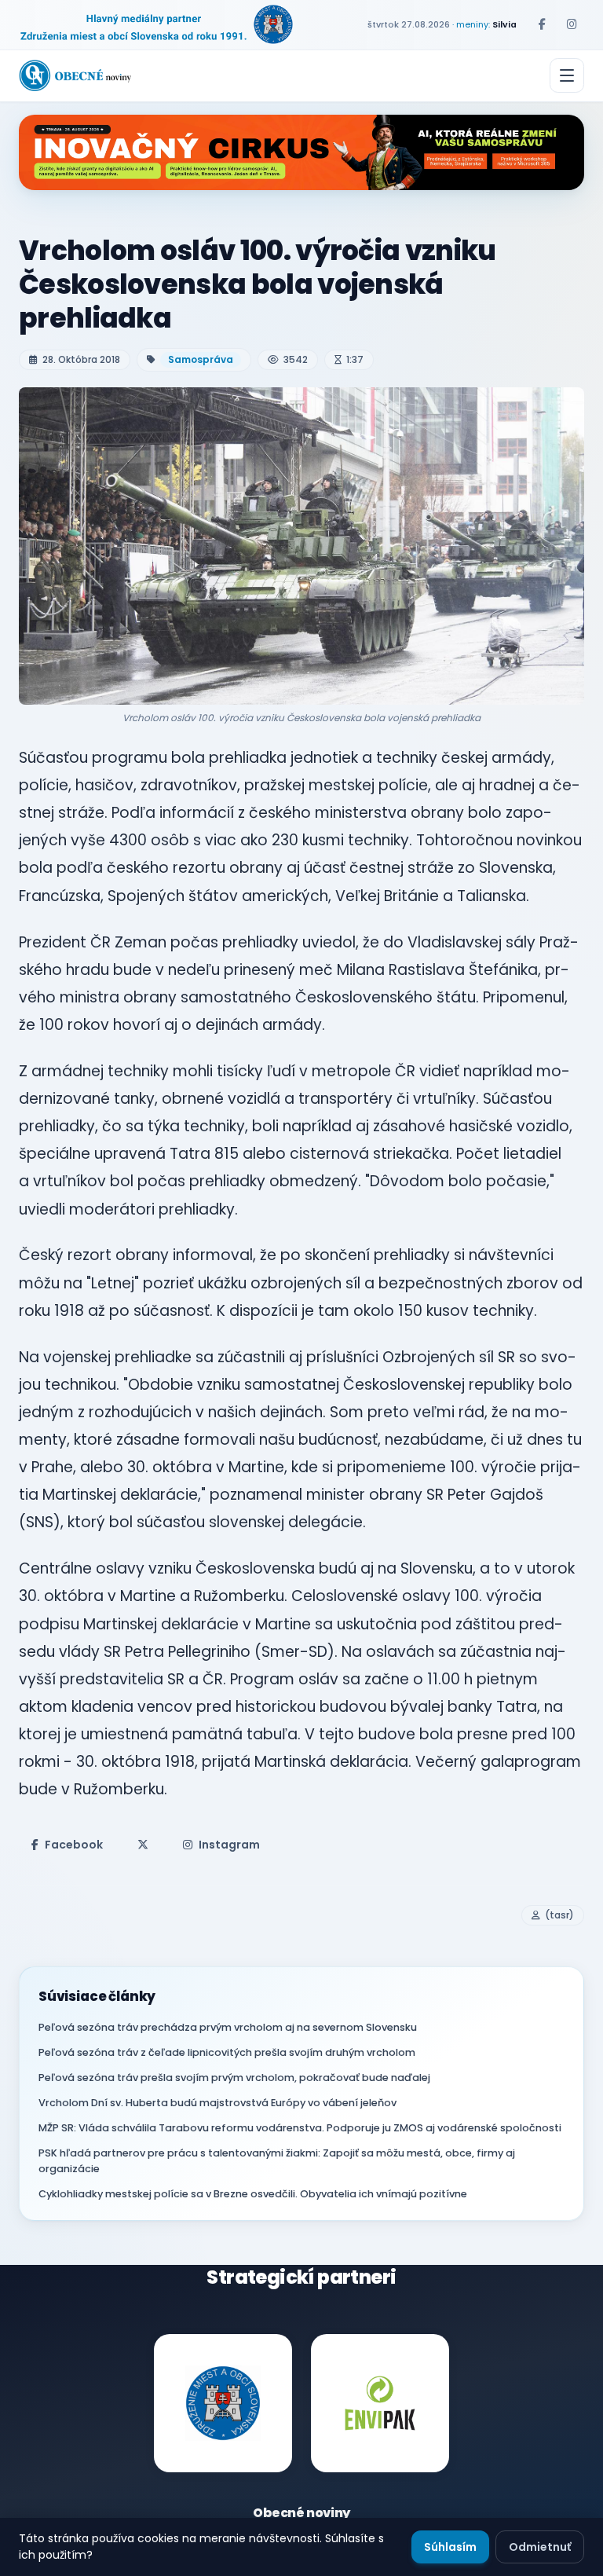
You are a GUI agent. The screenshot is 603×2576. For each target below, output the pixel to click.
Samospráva (201, 359)
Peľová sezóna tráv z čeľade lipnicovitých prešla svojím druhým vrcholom (227, 2052)
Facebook (74, 1845)
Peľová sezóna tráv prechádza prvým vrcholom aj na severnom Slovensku (228, 2027)
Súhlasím (450, 2547)
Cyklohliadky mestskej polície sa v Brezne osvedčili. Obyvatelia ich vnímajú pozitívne (253, 2194)
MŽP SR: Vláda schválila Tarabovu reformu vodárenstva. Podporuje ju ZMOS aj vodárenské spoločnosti (300, 2128)
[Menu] (567, 75)
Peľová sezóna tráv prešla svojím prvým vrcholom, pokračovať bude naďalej (234, 2078)
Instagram (229, 1845)
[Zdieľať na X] (143, 1845)
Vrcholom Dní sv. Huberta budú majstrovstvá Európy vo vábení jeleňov (217, 2103)
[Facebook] (542, 24)
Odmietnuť (540, 2547)
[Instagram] (572, 24)
